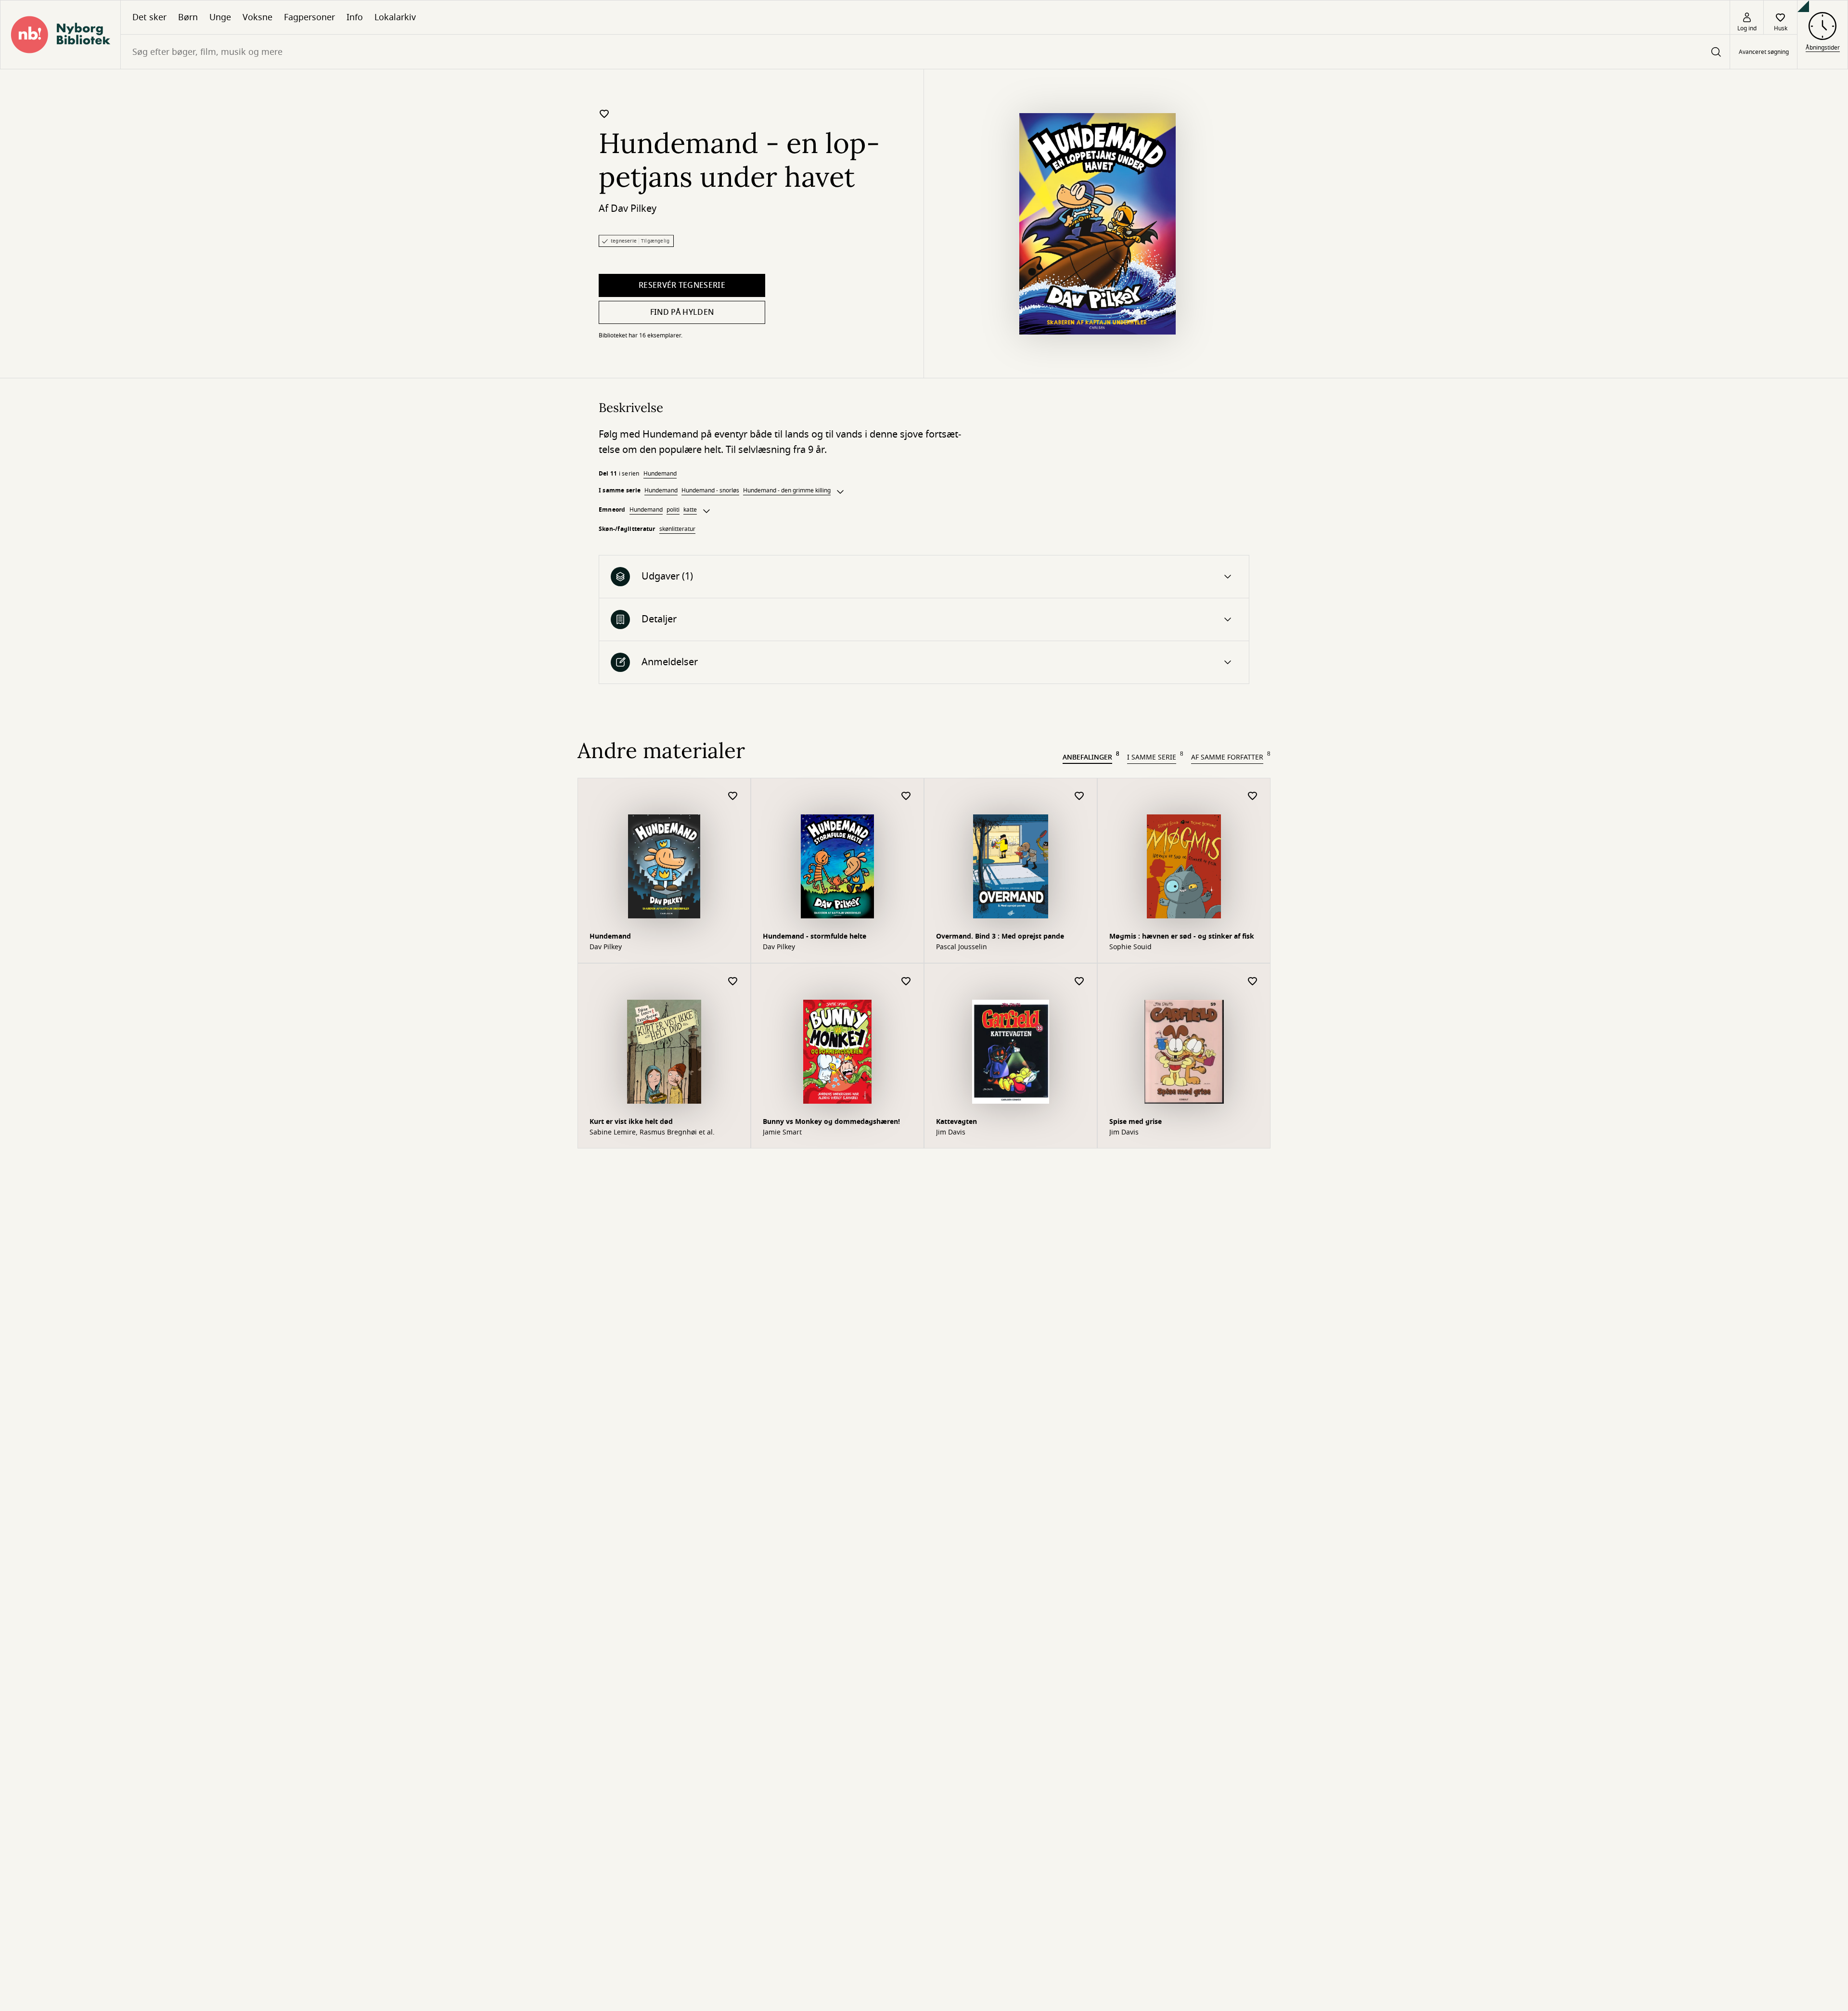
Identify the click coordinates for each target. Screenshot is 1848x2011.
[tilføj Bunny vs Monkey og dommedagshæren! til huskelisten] (906, 982)
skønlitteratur (677, 529)
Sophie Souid (1130, 947)
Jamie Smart (782, 1133)
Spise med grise (1136, 1122)
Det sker (149, 17)
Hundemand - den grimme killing (787, 490)
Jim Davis (951, 1133)
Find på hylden (682, 312)
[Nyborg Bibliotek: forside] (60, 35)
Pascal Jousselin (962, 947)
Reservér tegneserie (682, 285)
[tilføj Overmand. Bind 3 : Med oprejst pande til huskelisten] (1079, 796)
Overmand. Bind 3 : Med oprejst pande (1000, 936)
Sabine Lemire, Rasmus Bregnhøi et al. (652, 1133)
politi (673, 510)
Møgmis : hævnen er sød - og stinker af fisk (1182, 936)
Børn (188, 17)
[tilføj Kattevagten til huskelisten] (1079, 982)
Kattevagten (956, 1122)
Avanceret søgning (1764, 52)
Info (355, 17)
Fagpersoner (309, 17)
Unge (220, 17)
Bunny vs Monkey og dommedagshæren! (831, 1122)
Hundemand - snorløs (710, 490)
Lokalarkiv (395, 17)
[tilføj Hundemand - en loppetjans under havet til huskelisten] (604, 114)
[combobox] (925, 52)
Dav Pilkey (634, 209)
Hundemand (660, 474)
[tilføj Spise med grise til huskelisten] (1253, 982)
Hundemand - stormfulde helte (815, 936)
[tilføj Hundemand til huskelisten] (733, 796)
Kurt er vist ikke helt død (631, 1122)
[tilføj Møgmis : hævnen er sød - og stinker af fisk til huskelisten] (1253, 796)
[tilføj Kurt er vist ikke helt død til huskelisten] (733, 982)
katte (690, 510)
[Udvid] (840, 492)
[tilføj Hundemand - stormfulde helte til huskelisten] (906, 796)
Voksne (257, 17)
